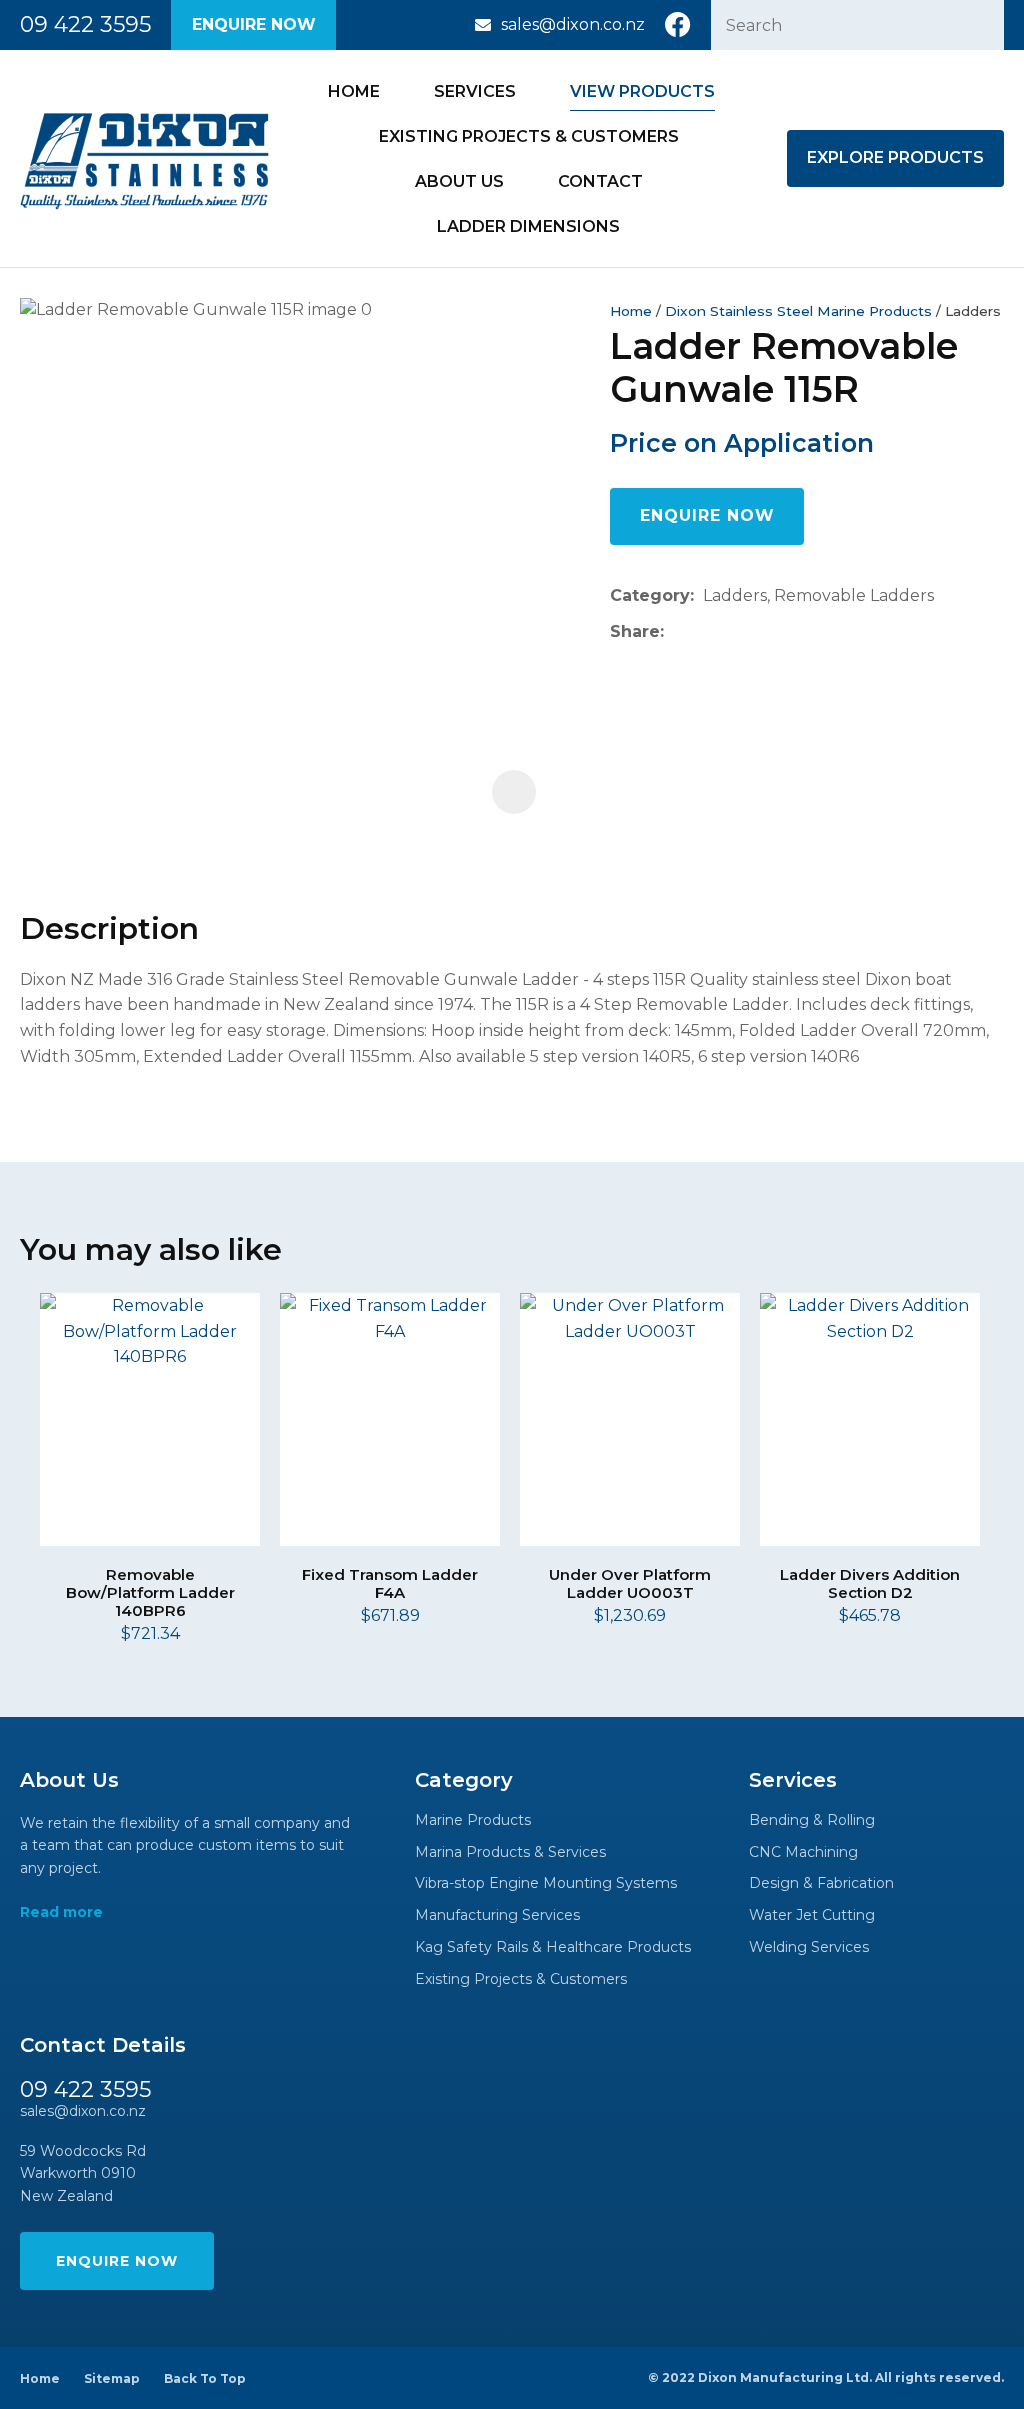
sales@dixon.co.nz (573, 24)
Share (635, 631)
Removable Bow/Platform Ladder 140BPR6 (150, 1592)
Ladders (973, 311)
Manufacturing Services (497, 1915)
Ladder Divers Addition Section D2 (870, 1583)
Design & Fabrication (821, 1883)
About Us (459, 181)
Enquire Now (254, 24)
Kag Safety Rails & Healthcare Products (553, 1947)
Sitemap (112, 2378)
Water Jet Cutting (812, 1915)
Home (354, 91)
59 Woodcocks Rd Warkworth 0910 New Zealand (83, 2173)
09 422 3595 (85, 25)
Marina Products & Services (510, 1852)
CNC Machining (803, 1852)
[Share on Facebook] (676, 631)
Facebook (678, 25)
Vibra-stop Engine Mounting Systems (546, 1883)
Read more (61, 1912)
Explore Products (895, 157)
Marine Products (473, 1820)
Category (650, 595)
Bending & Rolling (812, 1820)
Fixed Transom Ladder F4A (390, 1583)
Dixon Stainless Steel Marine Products (798, 311)
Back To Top (205, 2378)
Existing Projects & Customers (529, 136)
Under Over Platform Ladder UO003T (630, 1583)
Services (475, 91)
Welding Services (809, 1947)
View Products (642, 91)
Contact (600, 181)
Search (980, 25)
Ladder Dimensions (528, 226)
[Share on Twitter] (703, 632)
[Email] (734, 631)
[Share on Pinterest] (765, 632)
